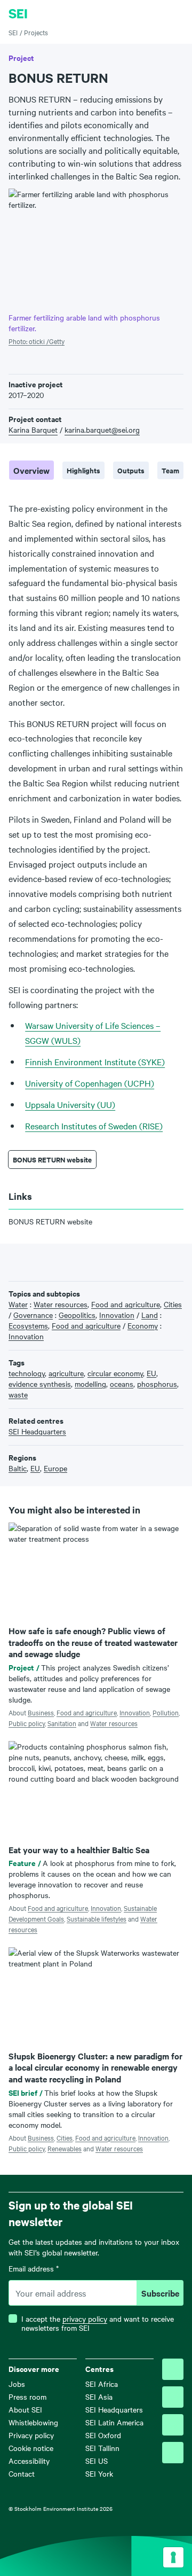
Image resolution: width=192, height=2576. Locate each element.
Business (41, 1712)
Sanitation (62, 1723)
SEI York (99, 2473)
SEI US (97, 2461)
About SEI (25, 2409)
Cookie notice (31, 2448)
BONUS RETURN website (52, 1160)
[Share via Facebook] (31, 1261)
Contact (22, 2473)
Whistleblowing (33, 2422)
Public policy (27, 1723)
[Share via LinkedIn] (47, 1261)
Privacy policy (31, 2435)
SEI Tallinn (102, 2448)
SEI (13, 32)
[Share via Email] (64, 1261)
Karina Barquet (33, 430)
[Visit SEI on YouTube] (173, 2453)
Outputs (131, 470)
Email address (34, 2269)
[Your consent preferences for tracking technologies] (173, 2557)
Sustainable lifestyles (97, 1918)
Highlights (83, 470)
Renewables (65, 2148)
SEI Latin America (114, 2422)
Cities (65, 2137)
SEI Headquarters (114, 2409)
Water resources (114, 1723)
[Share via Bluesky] (14, 1261)
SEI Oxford (103, 2435)
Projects (36, 32)
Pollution (166, 1712)
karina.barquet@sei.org (102, 430)
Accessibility (29, 2461)
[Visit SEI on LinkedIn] (173, 2425)
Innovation (135, 1712)
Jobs (17, 2384)
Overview (31, 470)
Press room (27, 2397)
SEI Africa (102, 2384)
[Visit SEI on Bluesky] (173, 2369)
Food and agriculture (87, 1712)
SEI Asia (99, 2397)
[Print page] (81, 1261)
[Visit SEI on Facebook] (173, 2397)
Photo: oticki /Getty (37, 341)
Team (170, 470)
